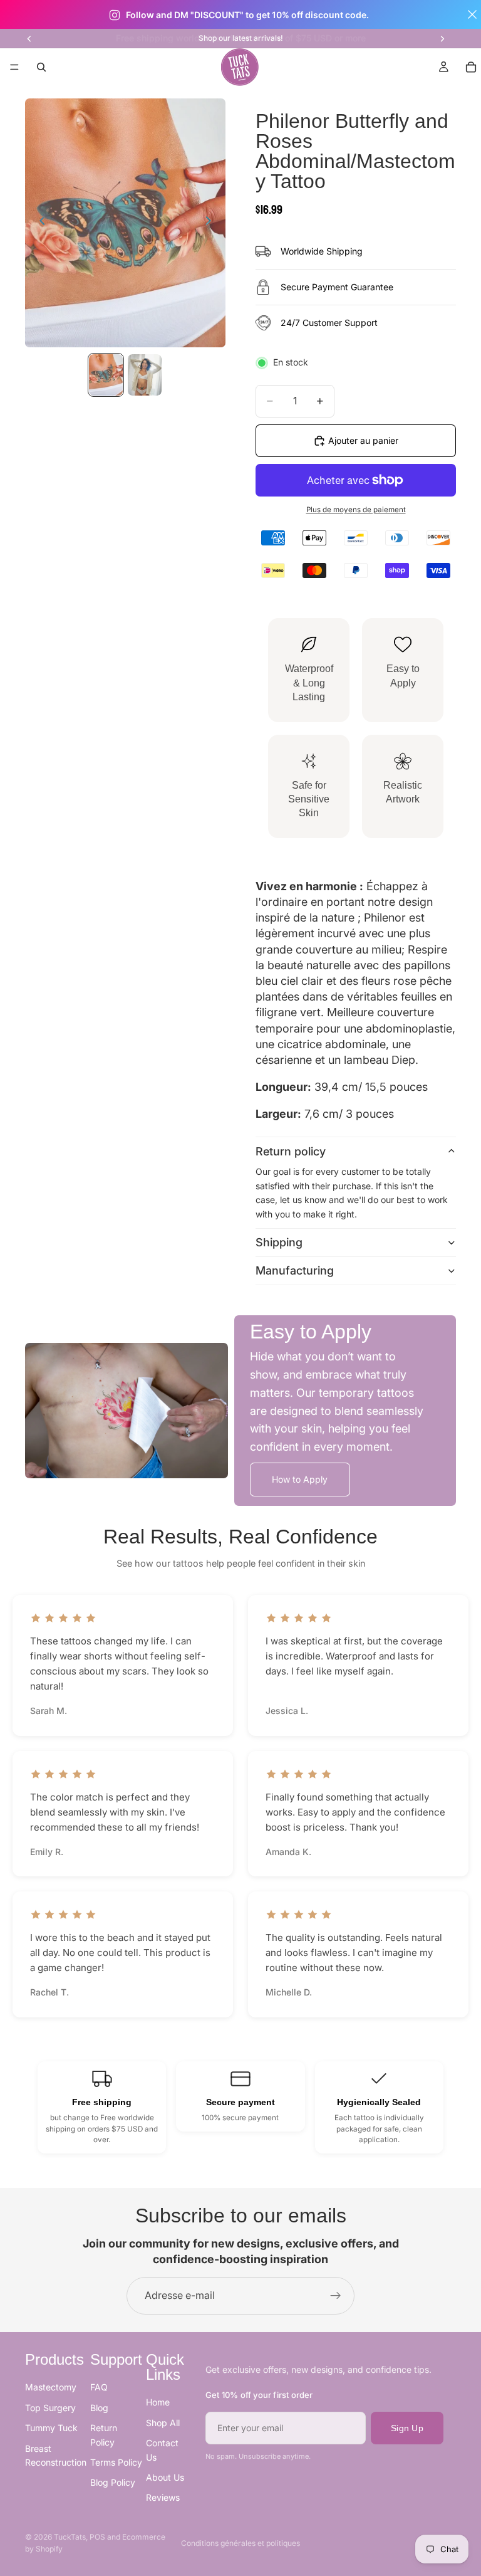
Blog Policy (113, 2483)
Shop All (163, 2423)
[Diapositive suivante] (442, 38)
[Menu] (14, 68)
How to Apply (300, 1479)
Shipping (279, 1242)
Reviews (163, 2498)
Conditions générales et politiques (240, 2543)
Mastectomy (51, 2388)
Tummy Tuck (51, 2428)
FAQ (99, 2388)
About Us (165, 2477)
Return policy (291, 1151)
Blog (99, 2408)
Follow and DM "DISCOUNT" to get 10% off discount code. (247, 15)
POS (97, 2537)
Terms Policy (116, 2462)
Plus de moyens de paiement (356, 510)
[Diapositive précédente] (29, 38)
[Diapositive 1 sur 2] (106, 375)
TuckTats (70, 2537)
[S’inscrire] (336, 2296)
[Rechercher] (41, 67)
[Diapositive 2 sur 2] (145, 375)
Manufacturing (295, 1270)
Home (158, 2403)
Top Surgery (50, 2408)
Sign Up (407, 2428)
